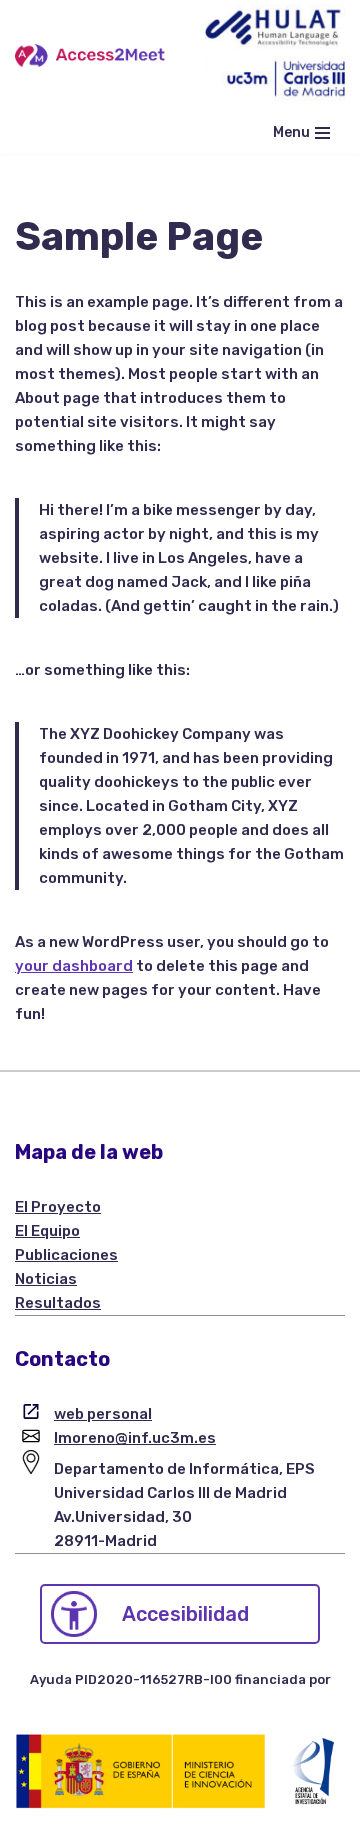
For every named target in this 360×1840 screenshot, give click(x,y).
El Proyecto (58, 1207)
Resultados (58, 1303)
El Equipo (47, 1231)
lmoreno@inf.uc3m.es (135, 1438)
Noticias (46, 1279)
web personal (103, 1414)
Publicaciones (66, 1255)
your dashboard (74, 966)
